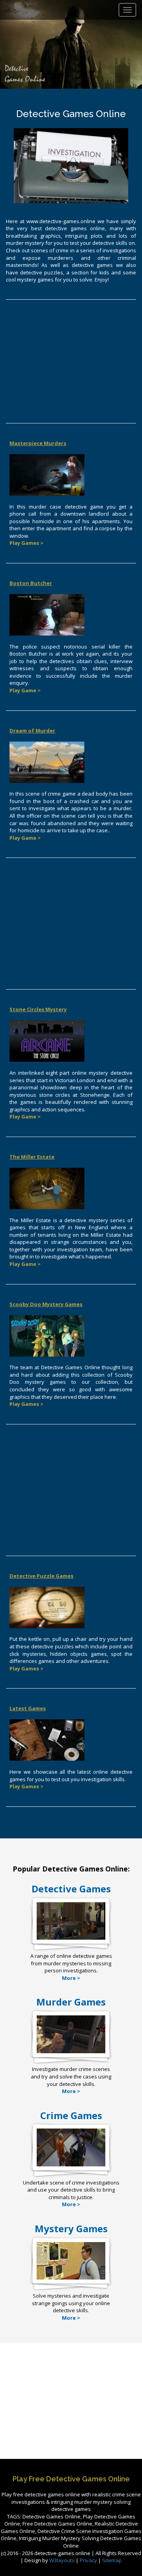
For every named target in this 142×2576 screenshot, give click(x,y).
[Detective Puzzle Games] (47, 1607)
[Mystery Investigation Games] (71, 2279)
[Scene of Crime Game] (47, 762)
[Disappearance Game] (47, 1188)
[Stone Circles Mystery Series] (47, 1040)
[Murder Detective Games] (71, 2053)
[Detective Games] (71, 1939)
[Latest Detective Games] (47, 1739)
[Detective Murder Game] (47, 614)
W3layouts (63, 2560)
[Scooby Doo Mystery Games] (47, 1335)
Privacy (88, 2560)
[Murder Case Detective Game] (47, 474)
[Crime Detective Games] (71, 2166)
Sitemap (112, 2560)
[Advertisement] (71, 364)
